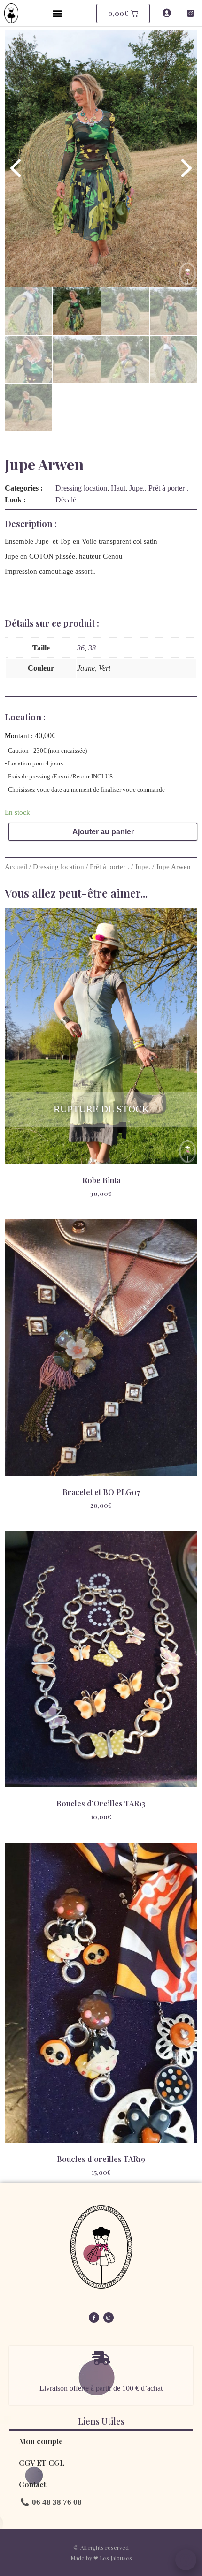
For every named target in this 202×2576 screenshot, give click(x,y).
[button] (57, 13)
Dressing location (81, 488)
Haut (118, 488)
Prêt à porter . (168, 488)
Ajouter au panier (103, 832)
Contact (32, 2484)
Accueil (16, 867)
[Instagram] (109, 2318)
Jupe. (137, 488)
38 (92, 648)
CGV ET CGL (42, 2463)
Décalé (66, 500)
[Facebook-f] (94, 2318)
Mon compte (41, 2441)
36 (81, 648)
